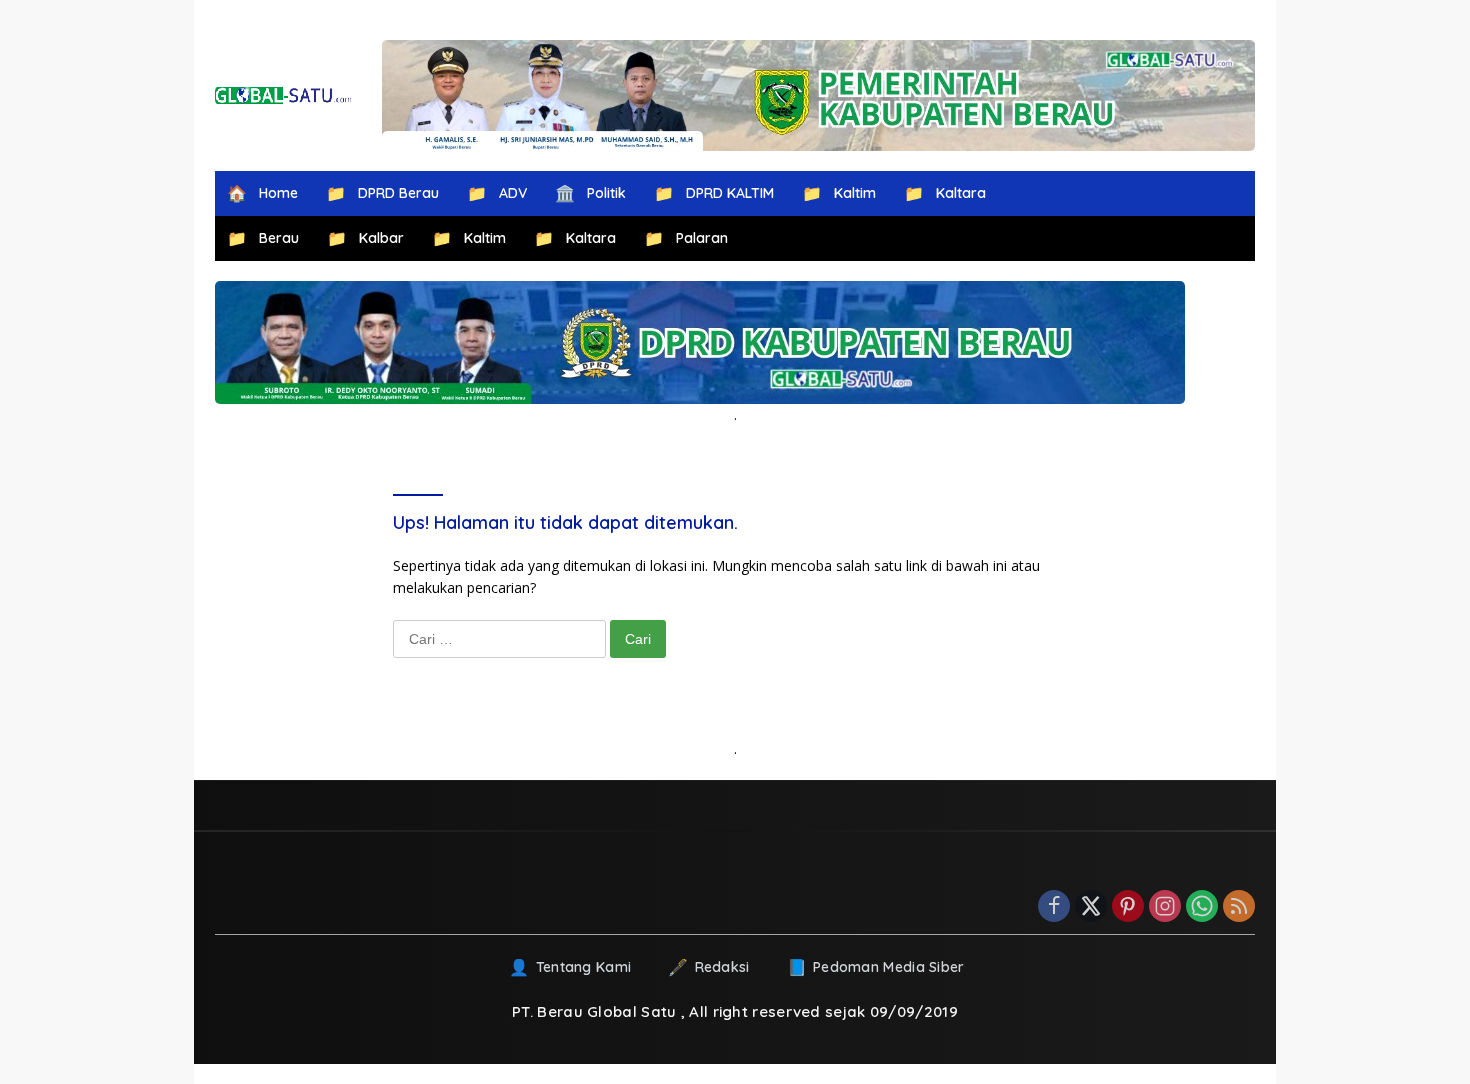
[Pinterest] (1128, 907)
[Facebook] (1054, 907)
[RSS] (1239, 907)
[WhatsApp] (1202, 907)
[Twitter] (1091, 907)
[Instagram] (1165, 907)
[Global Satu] (283, 95)
